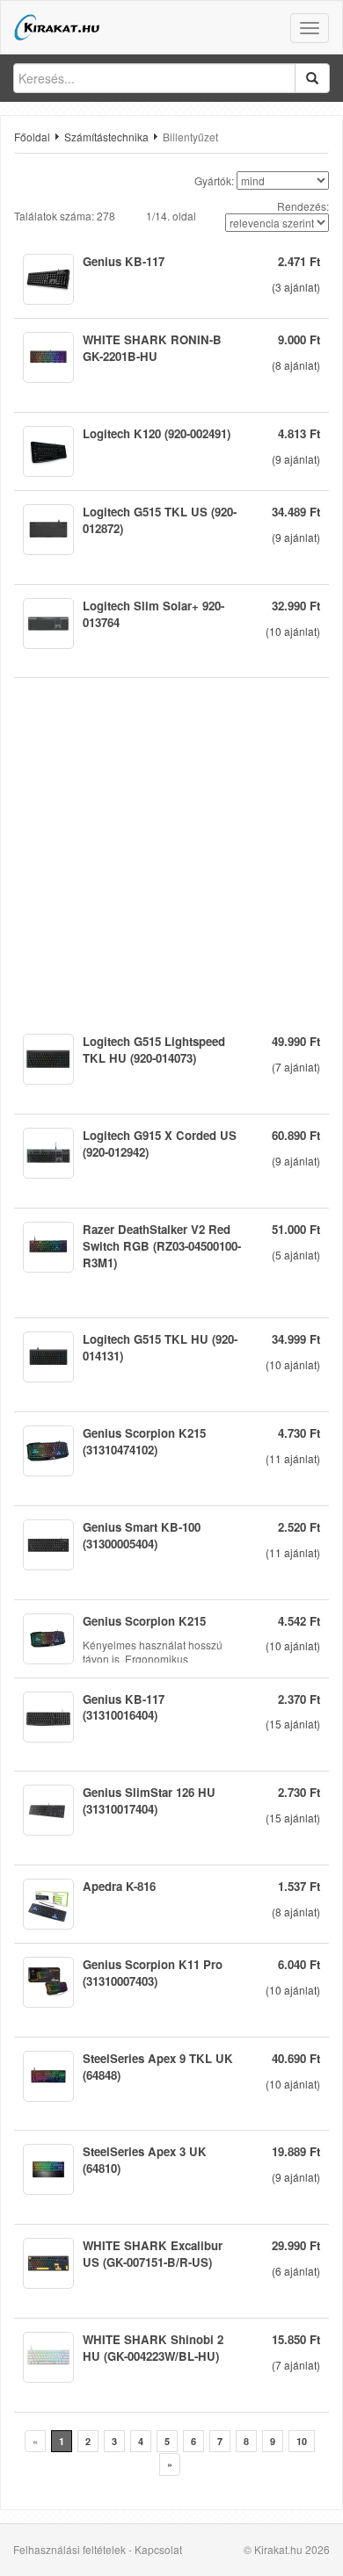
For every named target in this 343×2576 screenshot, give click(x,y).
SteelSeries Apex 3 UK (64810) (145, 2160)
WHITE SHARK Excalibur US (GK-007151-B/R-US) (153, 2254)
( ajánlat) (296, 287)
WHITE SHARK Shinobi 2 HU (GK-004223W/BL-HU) (153, 2348)
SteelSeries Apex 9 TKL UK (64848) (158, 2067)
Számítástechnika (106, 137)
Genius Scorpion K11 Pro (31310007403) (153, 1973)
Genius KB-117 (124, 261)
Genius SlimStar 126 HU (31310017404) (149, 1800)
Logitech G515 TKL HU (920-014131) (160, 1347)
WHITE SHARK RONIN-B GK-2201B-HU (152, 348)
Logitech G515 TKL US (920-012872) (160, 520)
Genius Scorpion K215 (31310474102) (144, 1441)
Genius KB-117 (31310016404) (124, 1707)
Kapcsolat (158, 2549)
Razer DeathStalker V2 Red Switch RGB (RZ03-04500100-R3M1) (162, 1246)
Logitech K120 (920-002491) (157, 433)
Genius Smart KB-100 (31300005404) (142, 1535)
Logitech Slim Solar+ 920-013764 (153, 614)
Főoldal (32, 137)
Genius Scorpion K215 (144, 1621)
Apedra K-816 (119, 1886)
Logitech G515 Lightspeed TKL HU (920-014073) (154, 1050)
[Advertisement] (171, 849)
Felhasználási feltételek (69, 2549)
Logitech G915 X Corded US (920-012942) (160, 1144)
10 (302, 2441)
